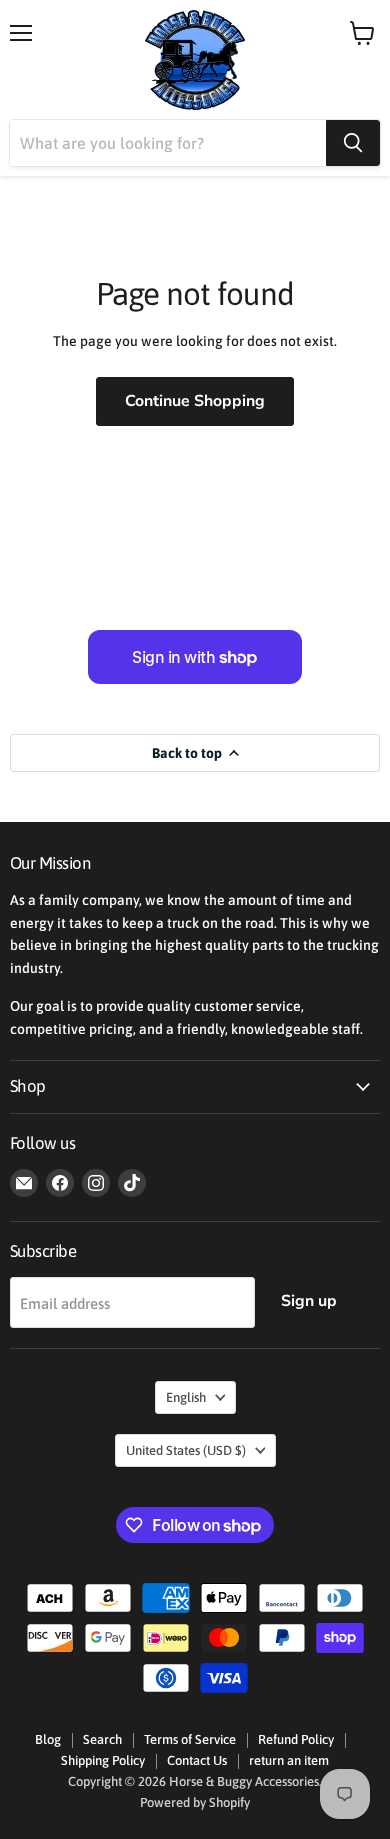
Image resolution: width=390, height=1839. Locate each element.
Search (102, 1739)
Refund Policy (296, 1739)
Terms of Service (190, 1739)
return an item (289, 1760)
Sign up (309, 1301)
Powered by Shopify (195, 1802)
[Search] (353, 143)
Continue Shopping (195, 401)
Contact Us (197, 1760)
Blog (48, 1739)
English (186, 1397)
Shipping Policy (103, 1760)
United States (186, 1450)
